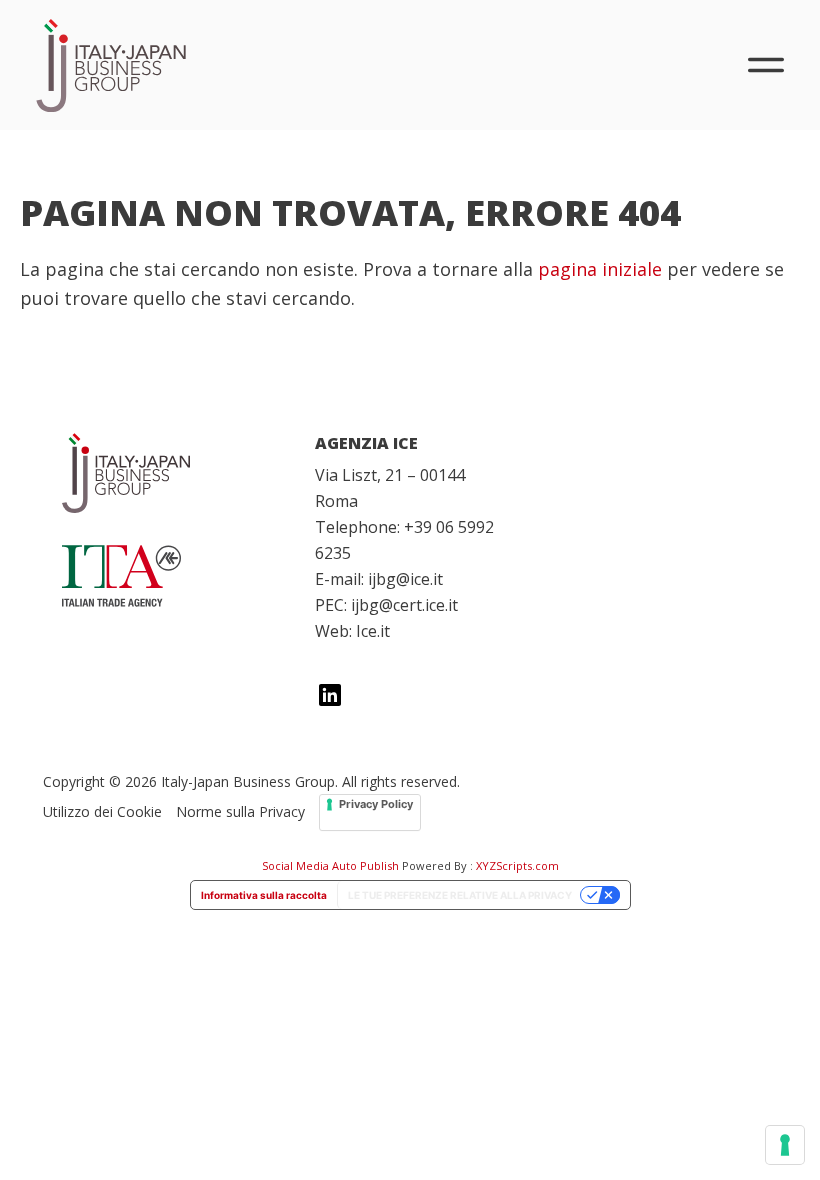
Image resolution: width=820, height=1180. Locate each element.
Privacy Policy (376, 804)
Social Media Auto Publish (330, 865)
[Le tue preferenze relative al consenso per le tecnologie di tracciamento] (785, 1145)
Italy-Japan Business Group (111, 65)
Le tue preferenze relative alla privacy (460, 895)
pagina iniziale (600, 269)
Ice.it (373, 631)
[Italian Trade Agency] (156, 576)
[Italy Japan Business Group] (156, 473)
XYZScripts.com (517, 865)
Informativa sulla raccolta (264, 895)
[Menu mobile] (766, 65)
